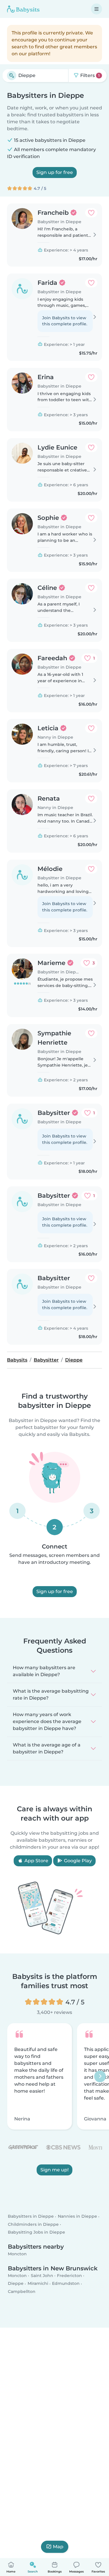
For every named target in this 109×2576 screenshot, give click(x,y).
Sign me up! (54, 2170)
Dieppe (16, 2284)
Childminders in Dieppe (33, 2224)
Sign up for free (55, 172)
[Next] (100, 2076)
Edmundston (66, 2284)
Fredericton (69, 2276)
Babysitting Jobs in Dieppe (36, 2232)
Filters (89, 75)
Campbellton (22, 2291)
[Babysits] (23, 9)
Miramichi (38, 2284)
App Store (36, 1861)
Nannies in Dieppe (77, 2217)
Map (58, 2547)
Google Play (77, 1861)
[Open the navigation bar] (97, 9)
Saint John (42, 2276)
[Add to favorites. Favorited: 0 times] (91, 213)
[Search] (12, 76)
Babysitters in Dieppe (31, 2217)
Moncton (17, 2254)
